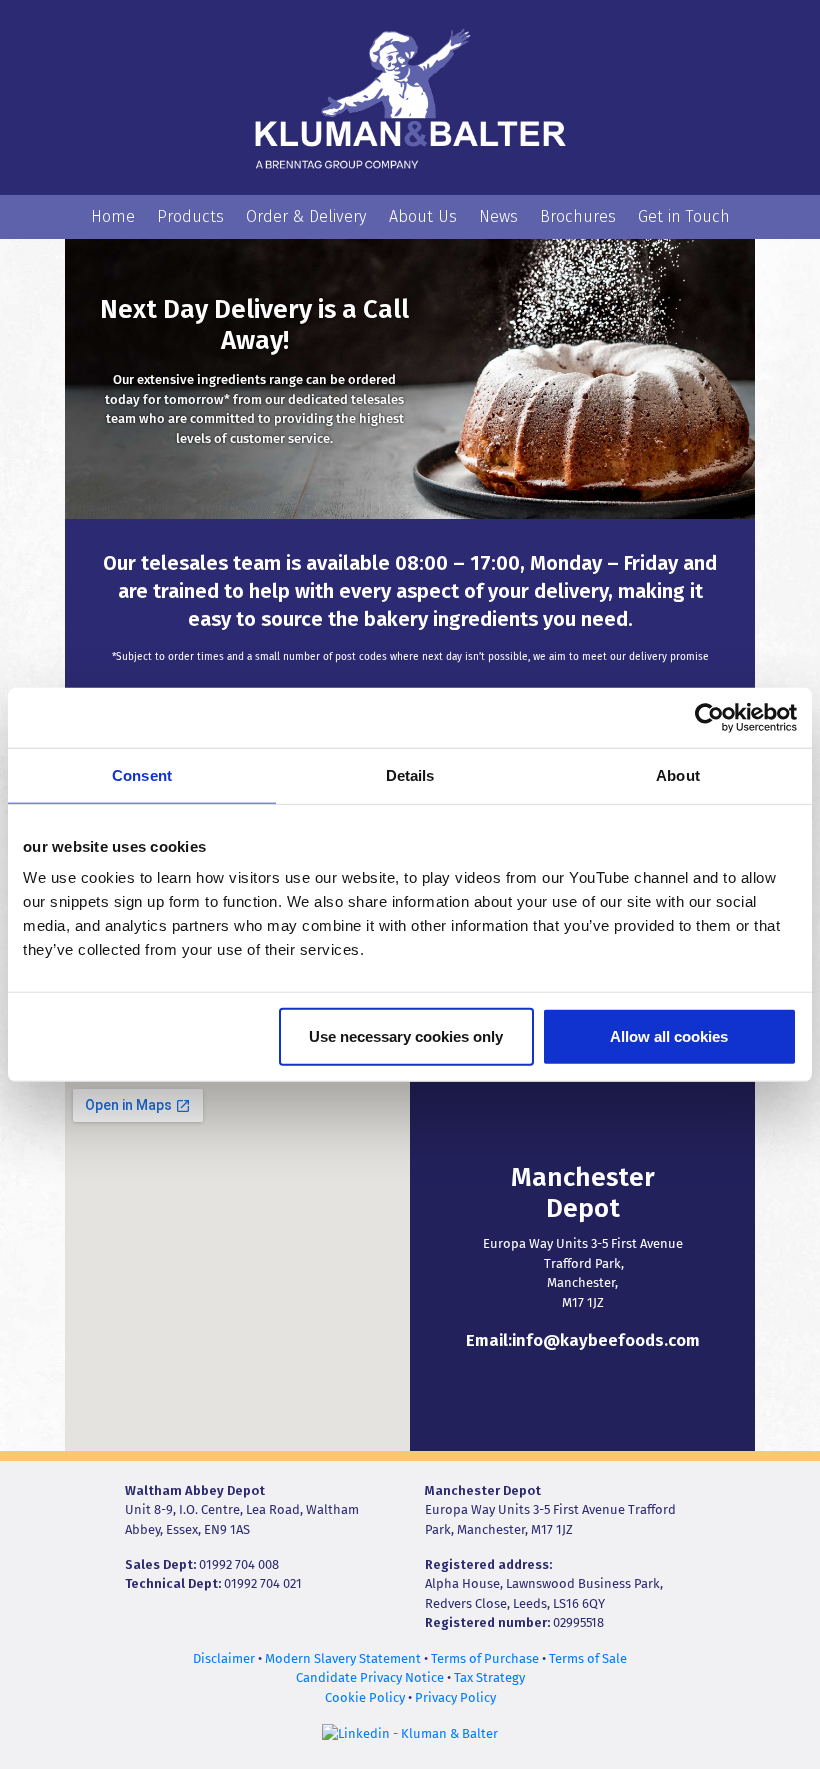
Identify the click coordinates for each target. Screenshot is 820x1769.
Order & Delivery (306, 216)
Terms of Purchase (485, 1658)
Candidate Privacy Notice (370, 1677)
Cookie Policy (365, 1697)
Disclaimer (224, 1658)
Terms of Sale (588, 1658)
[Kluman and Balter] (410, 96)
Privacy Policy (455, 1697)
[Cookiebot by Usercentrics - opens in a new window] (709, 717)
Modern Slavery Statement (343, 1658)
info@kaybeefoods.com (606, 1340)
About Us (423, 216)
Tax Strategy (489, 1677)
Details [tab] (410, 774)
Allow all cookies (669, 1036)
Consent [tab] (142, 774)
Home (113, 216)
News (498, 216)
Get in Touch (684, 216)
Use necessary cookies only (406, 1036)
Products (190, 216)
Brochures (578, 216)
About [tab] (678, 774)
